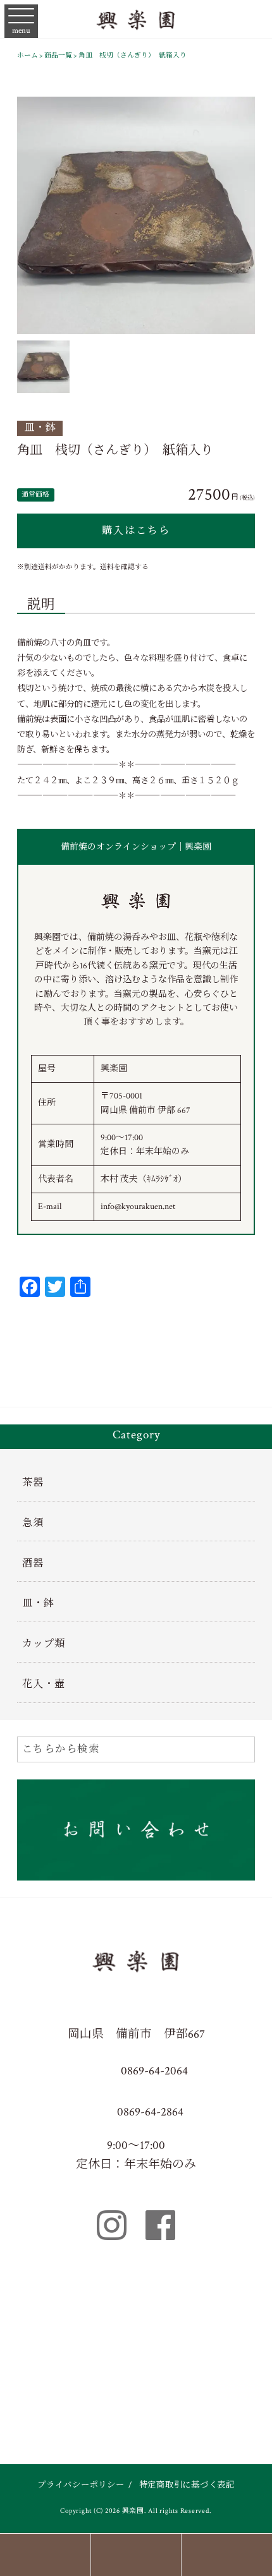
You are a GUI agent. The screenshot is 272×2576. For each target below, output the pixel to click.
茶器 (33, 1483)
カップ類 (44, 1644)
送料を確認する (124, 567)
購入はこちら (136, 531)
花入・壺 (44, 1684)
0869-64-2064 (153, 2071)
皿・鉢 (40, 428)
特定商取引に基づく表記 (187, 2485)
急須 (33, 1523)
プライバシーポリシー (81, 2485)
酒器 (33, 1564)
